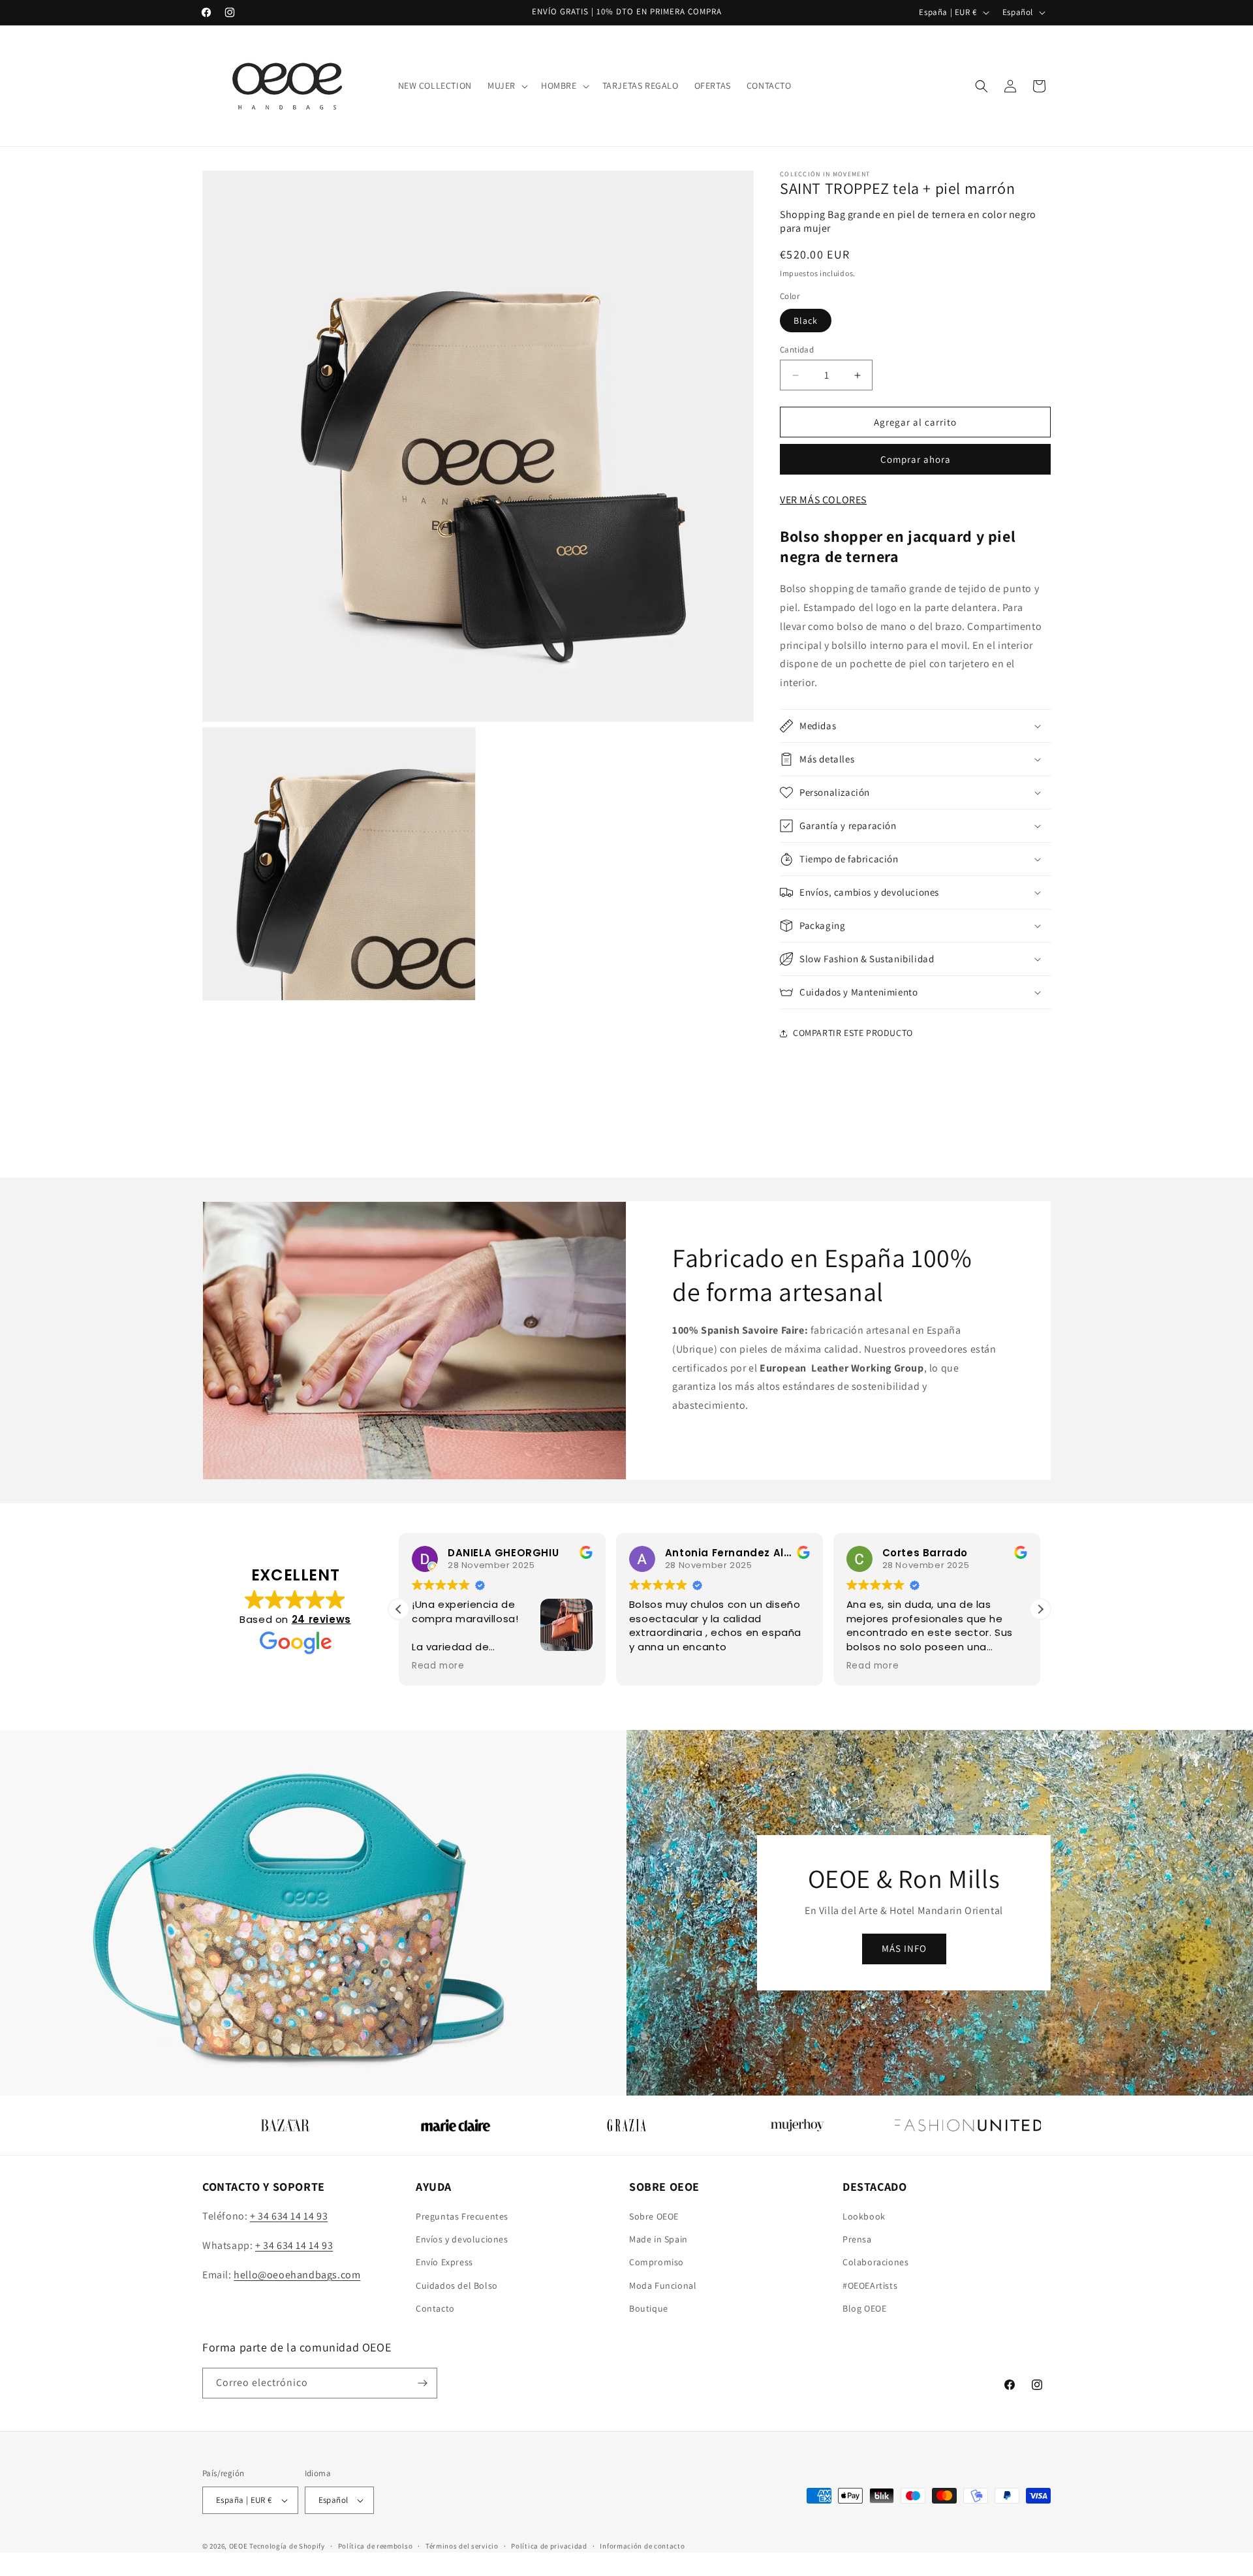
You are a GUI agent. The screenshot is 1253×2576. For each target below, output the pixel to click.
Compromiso (657, 2262)
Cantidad (797, 350)
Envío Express (444, 2262)
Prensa (857, 2239)
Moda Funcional (663, 2285)
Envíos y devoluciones (462, 2239)
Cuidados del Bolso (457, 2285)
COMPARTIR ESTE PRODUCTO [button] (853, 1033)
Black (806, 321)
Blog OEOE (864, 2308)
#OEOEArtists (870, 2285)
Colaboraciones (875, 2262)
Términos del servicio (462, 2546)
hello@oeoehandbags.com (297, 2275)
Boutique (649, 2308)
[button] (506, 86)
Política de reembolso (376, 2546)
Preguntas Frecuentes (462, 2216)
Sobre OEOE (654, 2216)
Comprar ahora (916, 459)
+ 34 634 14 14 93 (289, 2216)
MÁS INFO (904, 1948)
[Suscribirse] (422, 2383)
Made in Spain (658, 2239)
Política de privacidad (549, 2546)
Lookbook (864, 2216)
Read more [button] (727, 1666)
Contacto (435, 2308)
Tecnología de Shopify (287, 2546)
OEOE (239, 2546)
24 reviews (321, 1619)
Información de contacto (642, 2546)
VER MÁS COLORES (823, 500)
